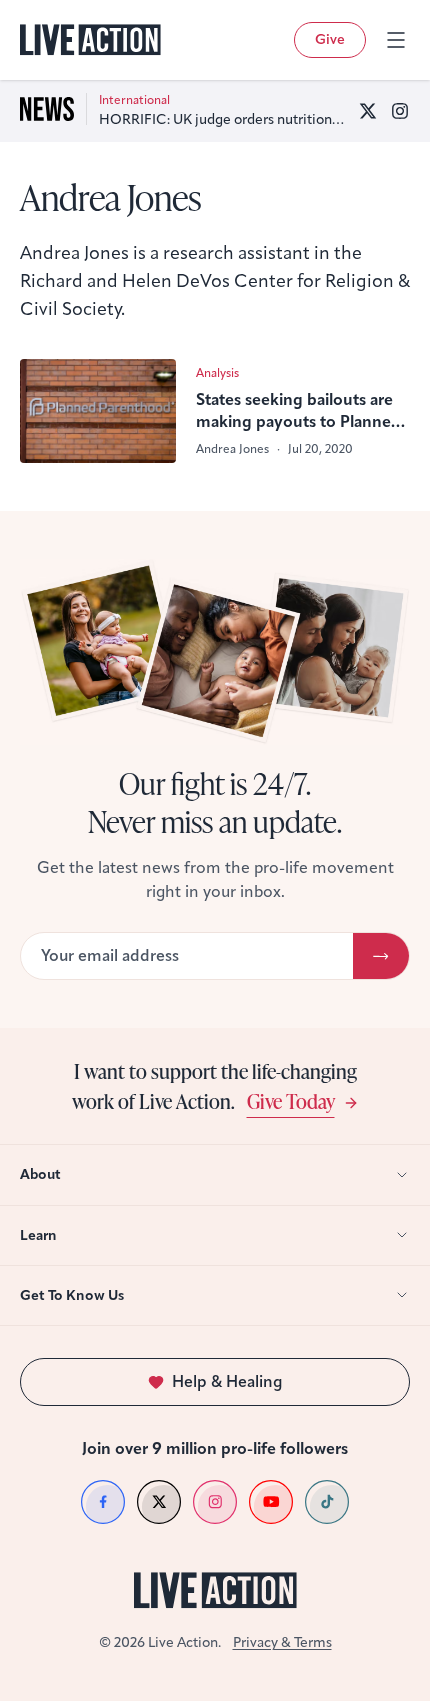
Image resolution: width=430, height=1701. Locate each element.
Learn (38, 1235)
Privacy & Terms (282, 1642)
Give (330, 39)
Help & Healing (227, 1381)
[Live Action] (90, 40)
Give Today (291, 1100)
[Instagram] (400, 111)
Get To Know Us (72, 1295)
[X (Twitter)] (368, 111)
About (40, 1174)
